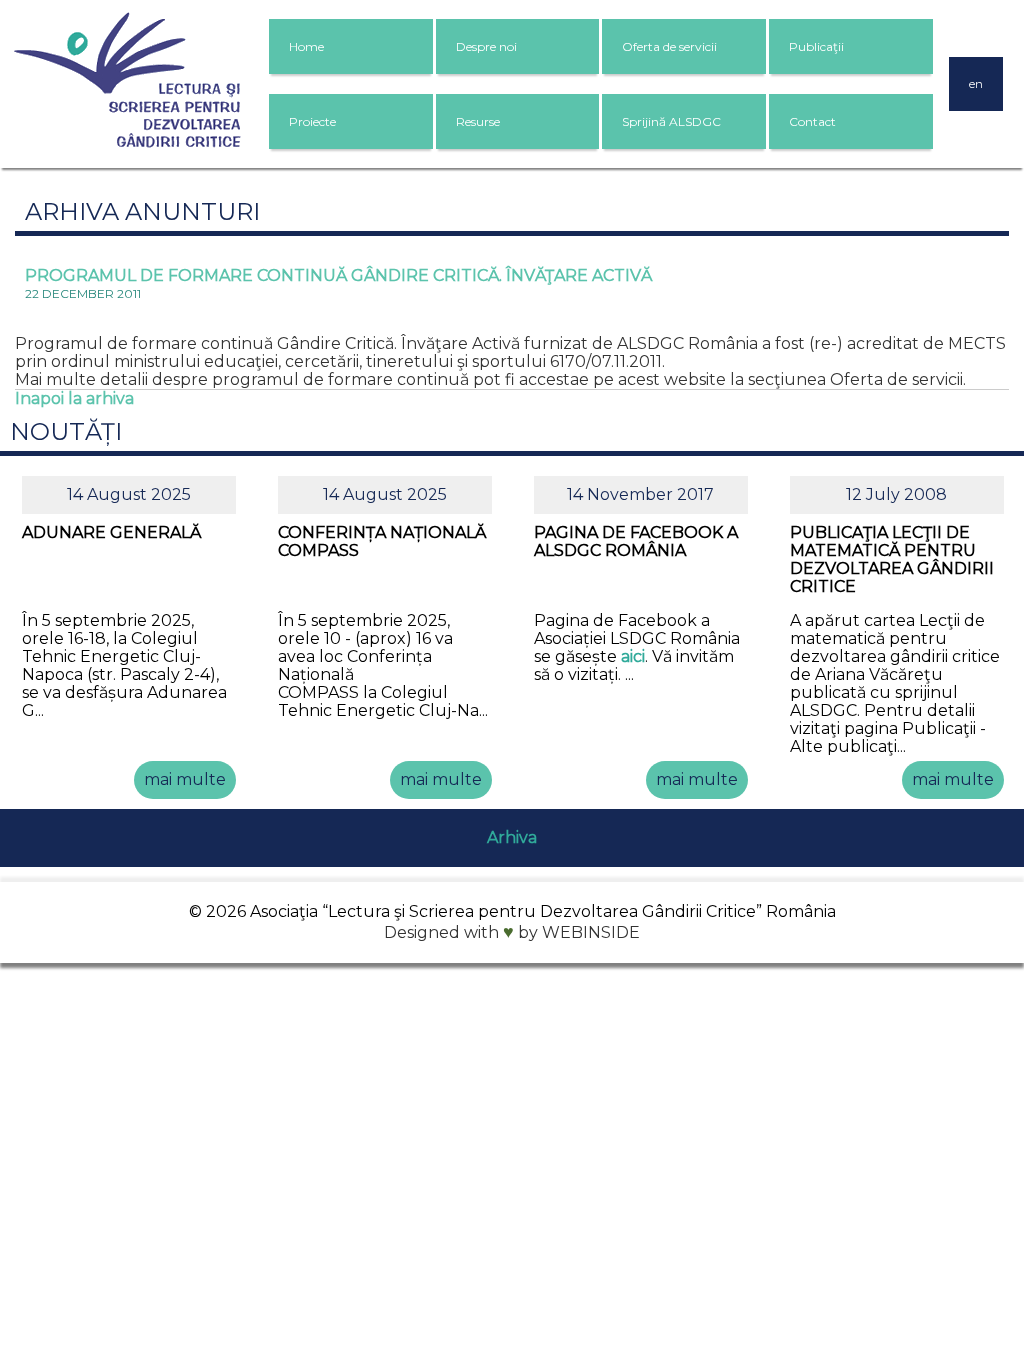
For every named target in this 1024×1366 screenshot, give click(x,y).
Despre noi (486, 46)
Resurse (478, 121)
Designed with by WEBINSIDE (512, 932)
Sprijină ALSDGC (671, 121)
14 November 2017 (640, 494)
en (976, 84)
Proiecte (312, 121)
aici (633, 656)
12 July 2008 (896, 494)
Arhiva (512, 837)
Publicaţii (816, 46)
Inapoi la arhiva (74, 398)
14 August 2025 (129, 494)
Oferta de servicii (669, 46)
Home (306, 46)
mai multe (185, 779)
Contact (812, 121)
